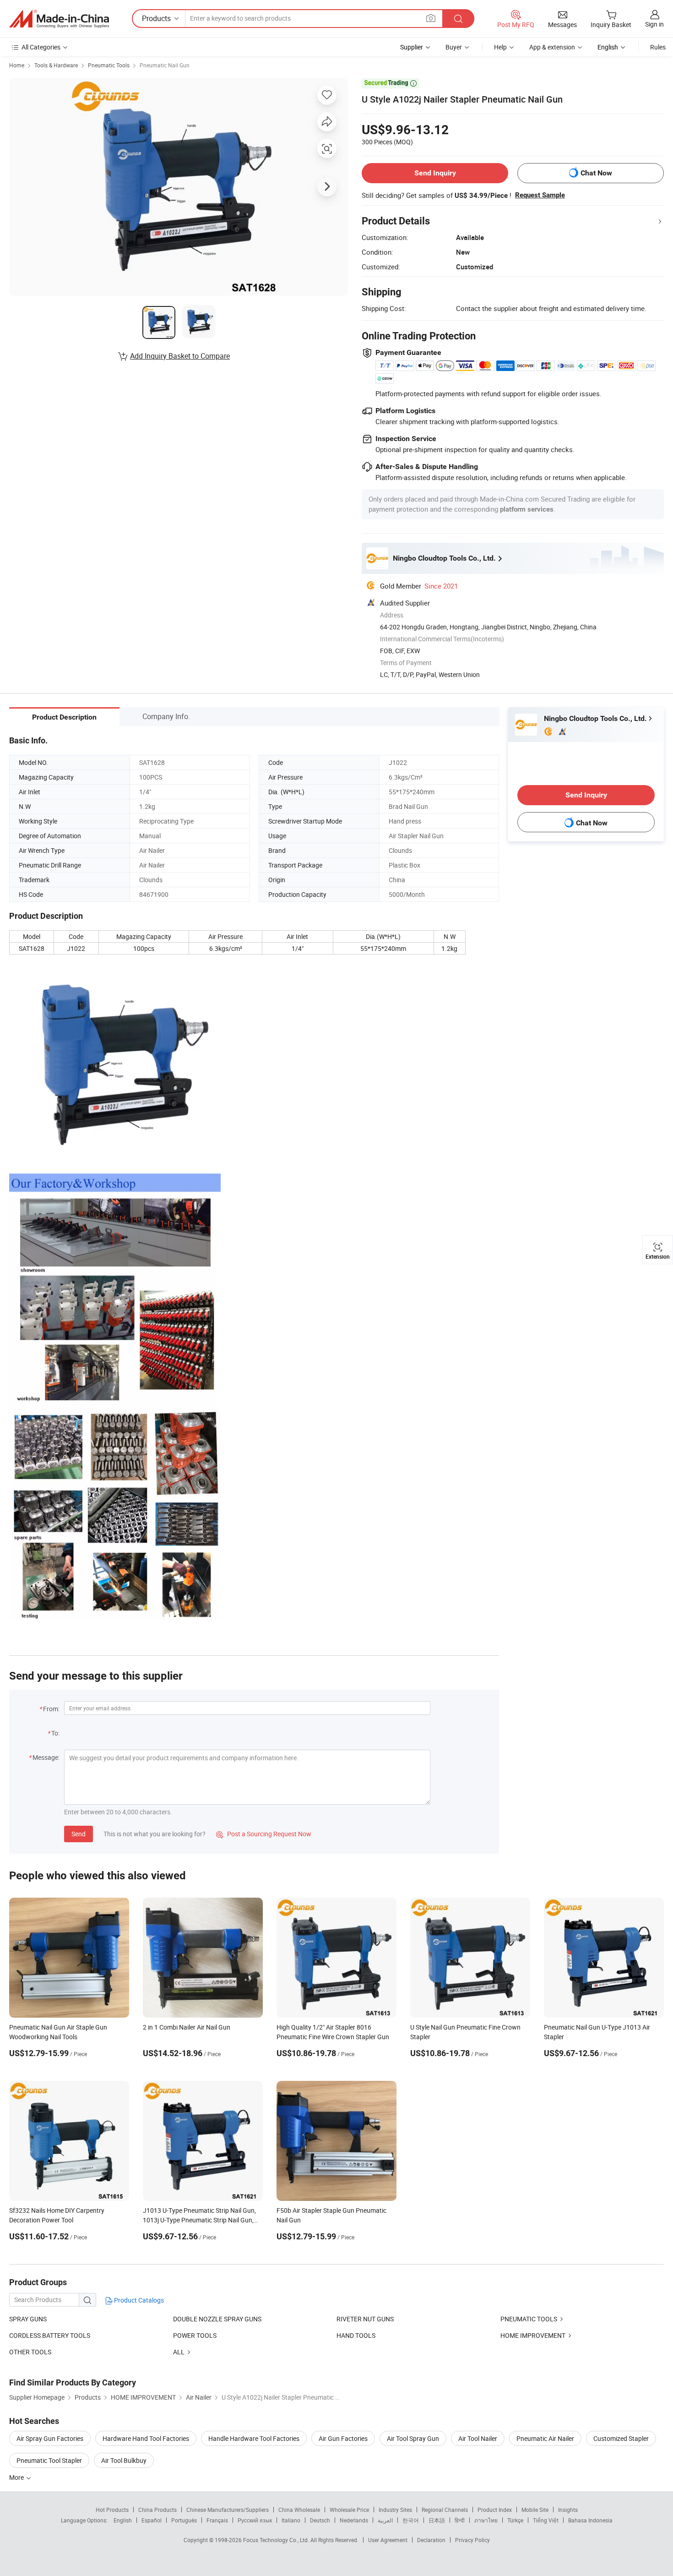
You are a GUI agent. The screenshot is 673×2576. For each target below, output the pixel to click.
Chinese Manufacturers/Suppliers (228, 2510)
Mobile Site (535, 2510)
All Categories (41, 47)
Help (500, 47)
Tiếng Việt (546, 2520)
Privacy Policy (472, 2540)
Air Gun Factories (343, 2438)
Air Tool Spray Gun (413, 2438)
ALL (179, 2352)
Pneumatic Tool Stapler (49, 2460)
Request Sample (540, 195)
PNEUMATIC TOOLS (529, 2319)
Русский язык (255, 2520)
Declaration (431, 2540)
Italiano (291, 2520)
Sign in (654, 24)
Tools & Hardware (56, 65)
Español (152, 2520)
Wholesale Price (349, 2510)
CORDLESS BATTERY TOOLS (50, 2335)
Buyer (454, 47)
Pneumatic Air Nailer (545, 2438)
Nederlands (354, 2520)
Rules (658, 47)
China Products (157, 2510)
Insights (568, 2510)
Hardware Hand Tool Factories (146, 2438)
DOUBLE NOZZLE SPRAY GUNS (217, 2319)
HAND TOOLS (356, 2335)
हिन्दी (460, 2520)
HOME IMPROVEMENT (533, 2335)
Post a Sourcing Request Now (264, 1834)
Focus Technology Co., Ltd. (277, 2540)
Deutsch (320, 2520)
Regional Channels (445, 2510)
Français (217, 2520)
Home (17, 65)
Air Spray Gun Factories (50, 2438)
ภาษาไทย (486, 2520)
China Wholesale (299, 2510)
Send (79, 1834)
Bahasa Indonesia (590, 2520)
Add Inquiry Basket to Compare (180, 356)
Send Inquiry (435, 173)
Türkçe (515, 2520)
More (17, 2477)
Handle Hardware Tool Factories (254, 2438)
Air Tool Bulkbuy (124, 2460)
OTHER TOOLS (30, 2352)
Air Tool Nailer (478, 2438)
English (123, 2520)
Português (184, 2520)
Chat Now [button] (596, 173)
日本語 (437, 2520)
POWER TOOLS (195, 2335)
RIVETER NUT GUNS (365, 2319)
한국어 (411, 2520)
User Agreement (388, 2540)
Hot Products (112, 2510)
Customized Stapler (621, 2438)
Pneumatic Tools (109, 65)
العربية (385, 2520)
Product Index (495, 2510)
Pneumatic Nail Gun (165, 65)
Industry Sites (395, 2510)
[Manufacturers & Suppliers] (59, 19)
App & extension (552, 47)
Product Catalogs (138, 2300)
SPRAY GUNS (28, 2319)
